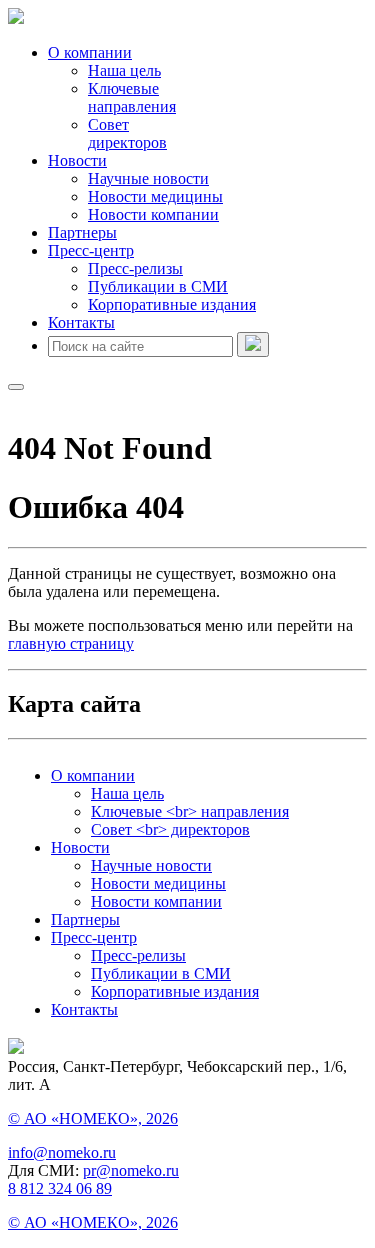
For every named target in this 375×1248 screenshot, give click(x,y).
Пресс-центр (91, 250)
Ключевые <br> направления (190, 811)
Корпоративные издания (172, 304)
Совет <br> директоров (170, 829)
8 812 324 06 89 (60, 1188)
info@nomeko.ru (62, 1152)
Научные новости (148, 178)
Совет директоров (127, 133)
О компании (90, 52)
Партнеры (82, 232)
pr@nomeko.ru (131, 1170)
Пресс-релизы (135, 268)
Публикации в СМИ (158, 286)
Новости (77, 160)
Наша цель (124, 70)
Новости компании (153, 214)
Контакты (81, 322)
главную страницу (71, 643)
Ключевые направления (132, 97)
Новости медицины (155, 196)
